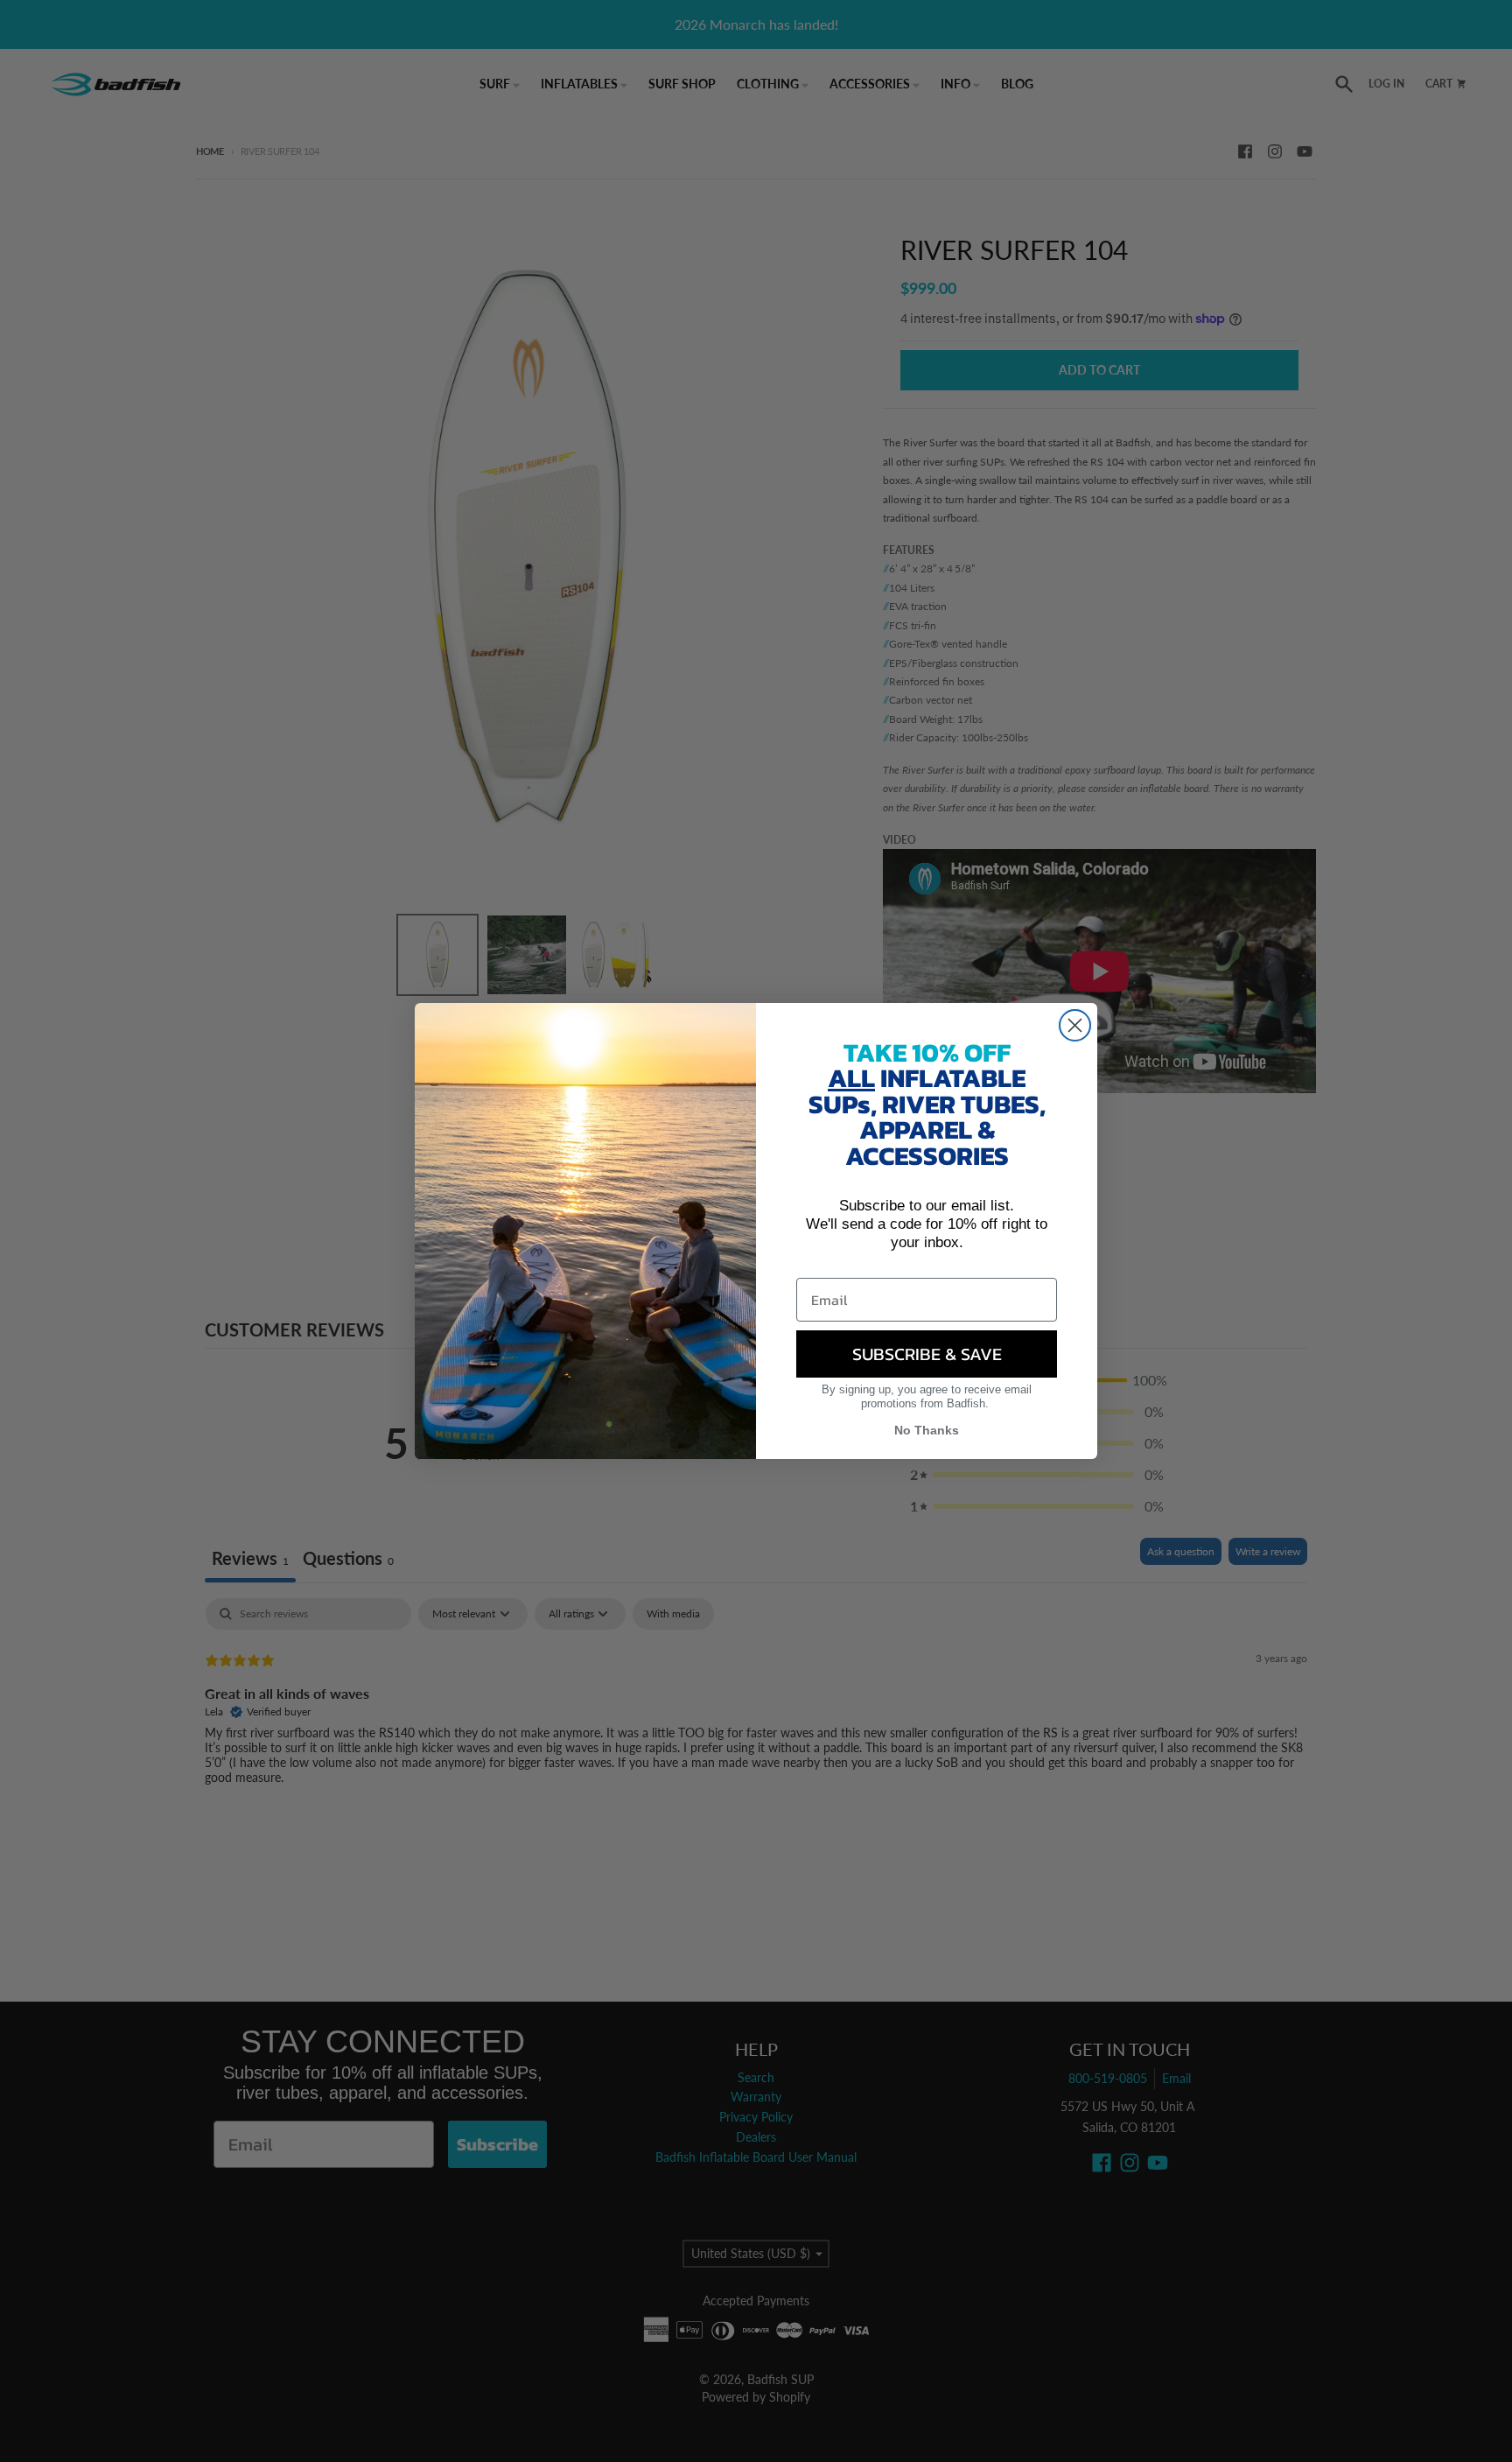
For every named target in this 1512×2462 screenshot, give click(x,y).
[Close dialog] (1075, 1025)
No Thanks (927, 1430)
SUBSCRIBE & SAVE (927, 1354)
